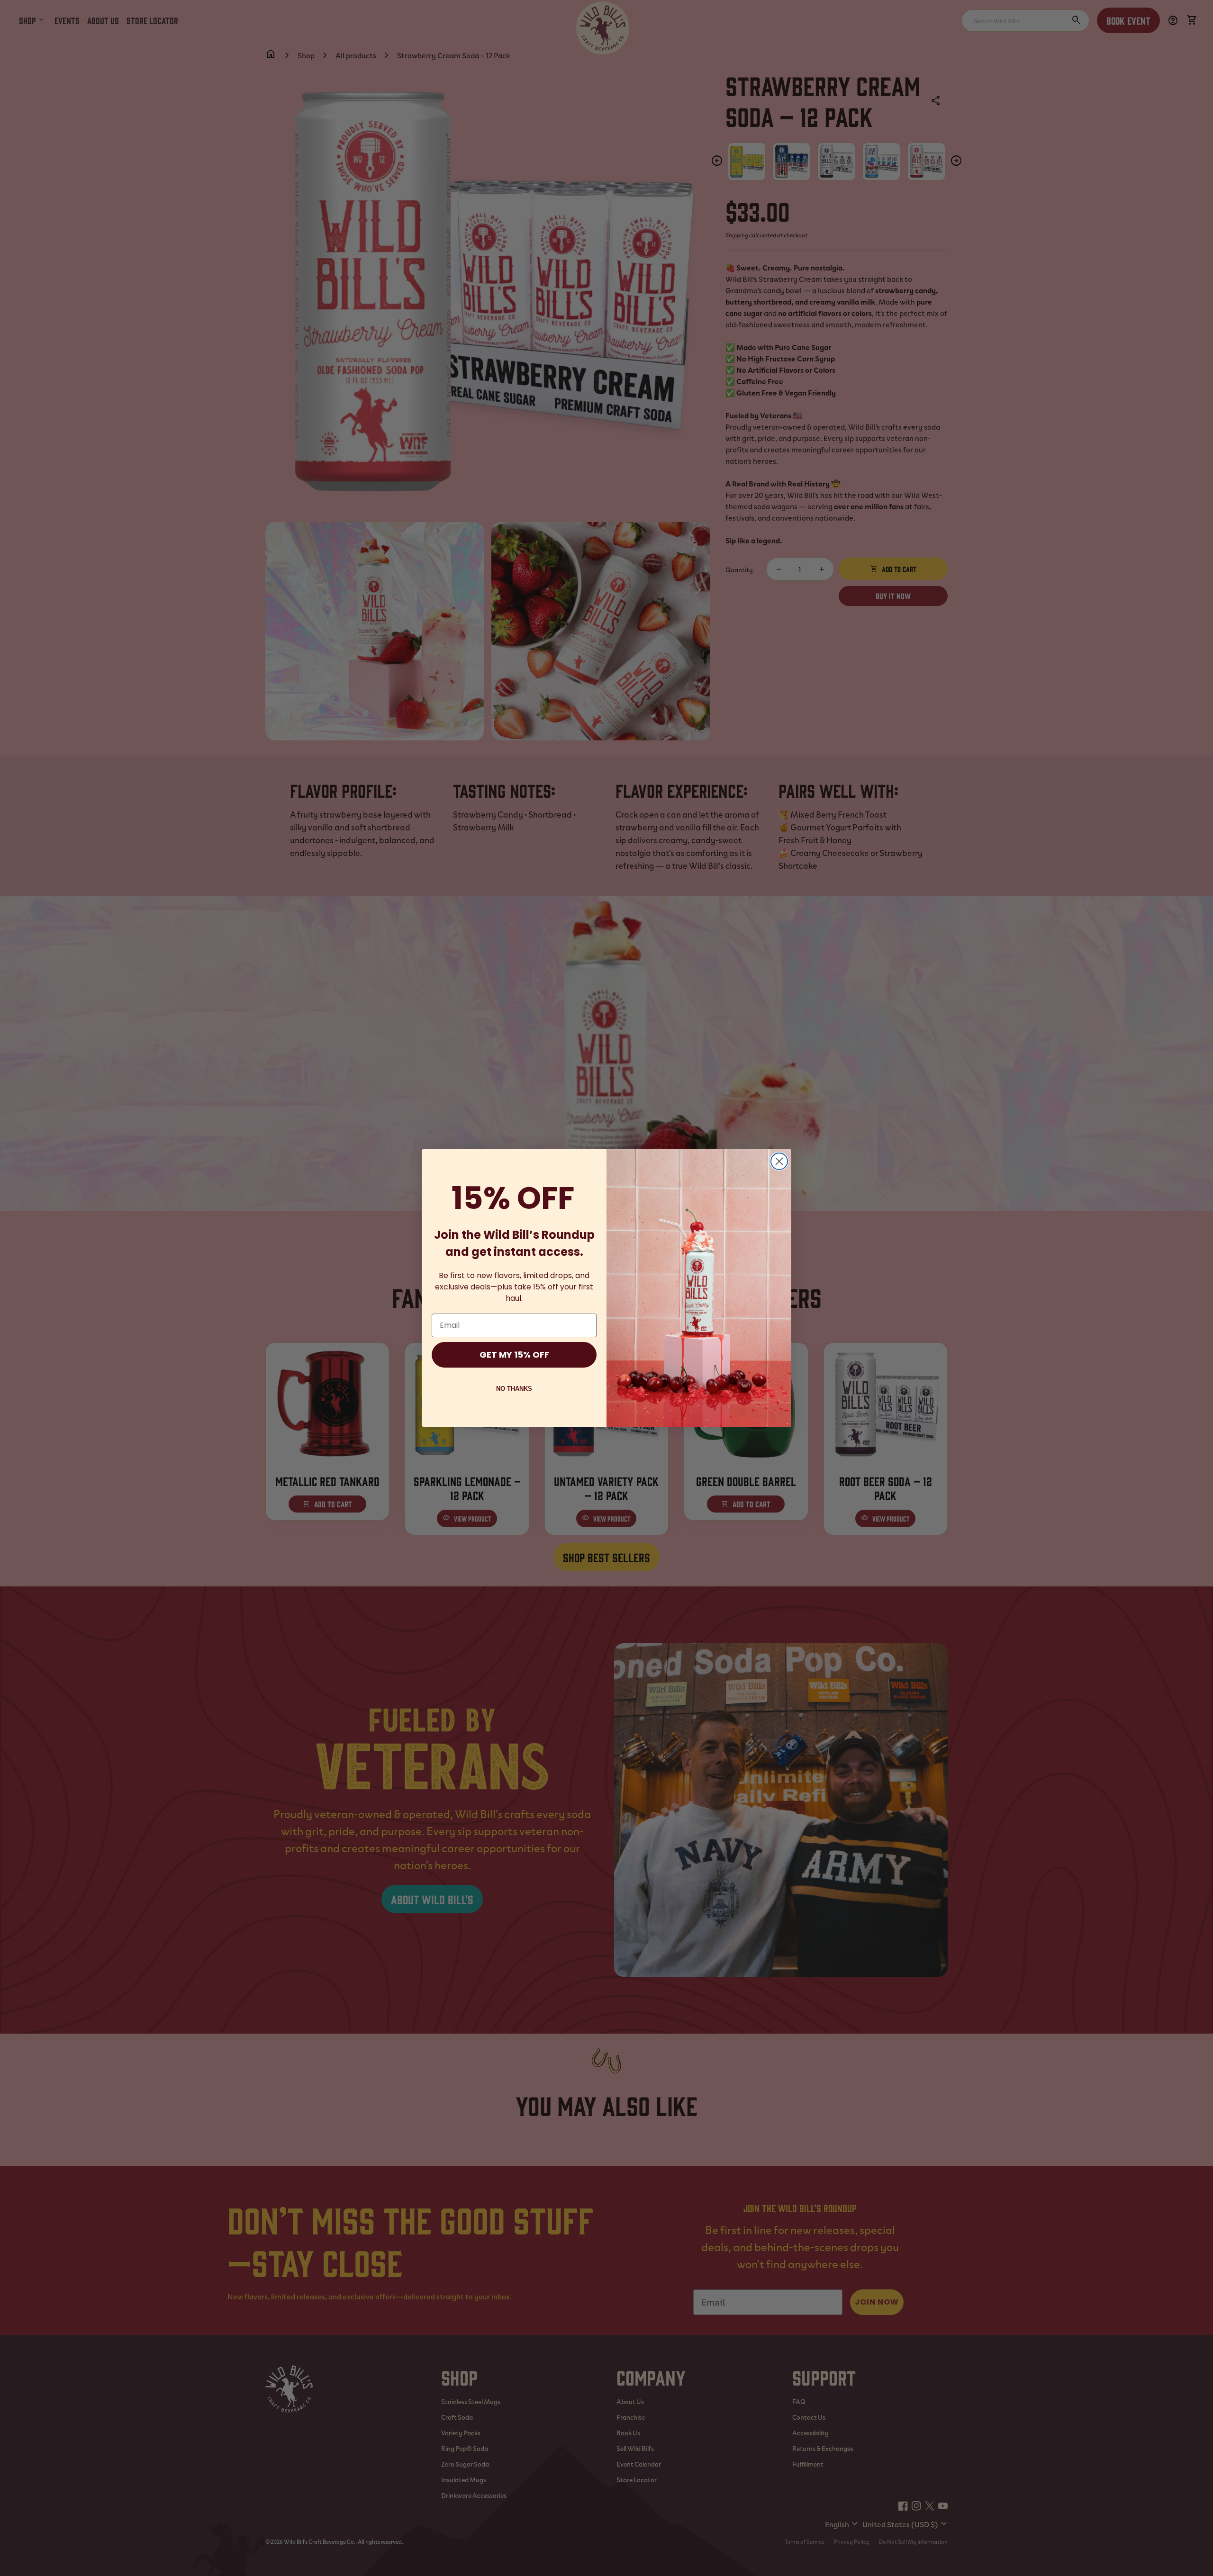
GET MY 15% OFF (514, 1355)
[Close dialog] (779, 1161)
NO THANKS (514, 1389)
